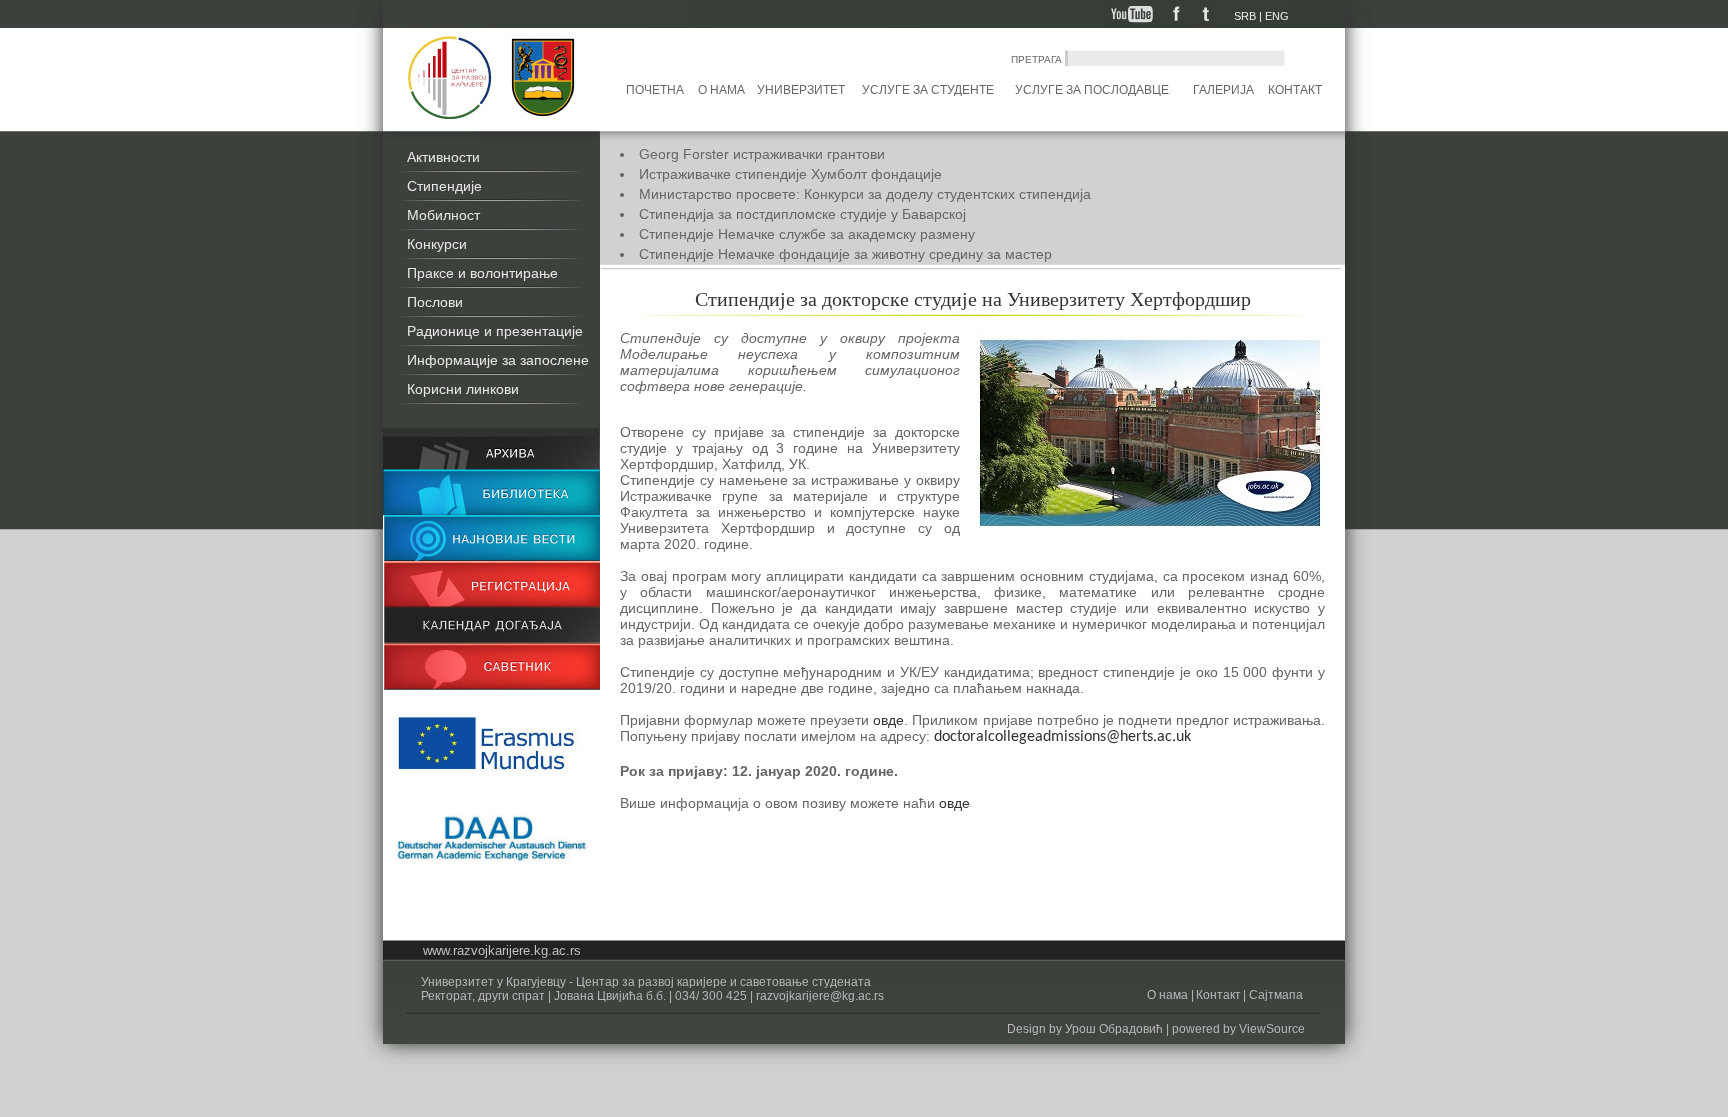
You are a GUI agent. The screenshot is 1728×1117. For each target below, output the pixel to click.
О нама (721, 90)
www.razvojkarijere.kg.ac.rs (502, 950)
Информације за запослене (498, 360)
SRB (1245, 16)
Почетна (655, 90)
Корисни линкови (463, 389)
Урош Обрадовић (1114, 1029)
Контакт (1295, 90)
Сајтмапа (1274, 995)
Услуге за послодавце (1092, 90)
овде (888, 720)
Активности (443, 157)
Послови (435, 302)
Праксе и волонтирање (482, 273)
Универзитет (801, 90)
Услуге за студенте (928, 90)
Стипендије (444, 186)
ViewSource (1272, 1029)
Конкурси (437, 244)
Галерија (1223, 90)
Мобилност (443, 215)
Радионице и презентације (495, 331)
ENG (1277, 16)
